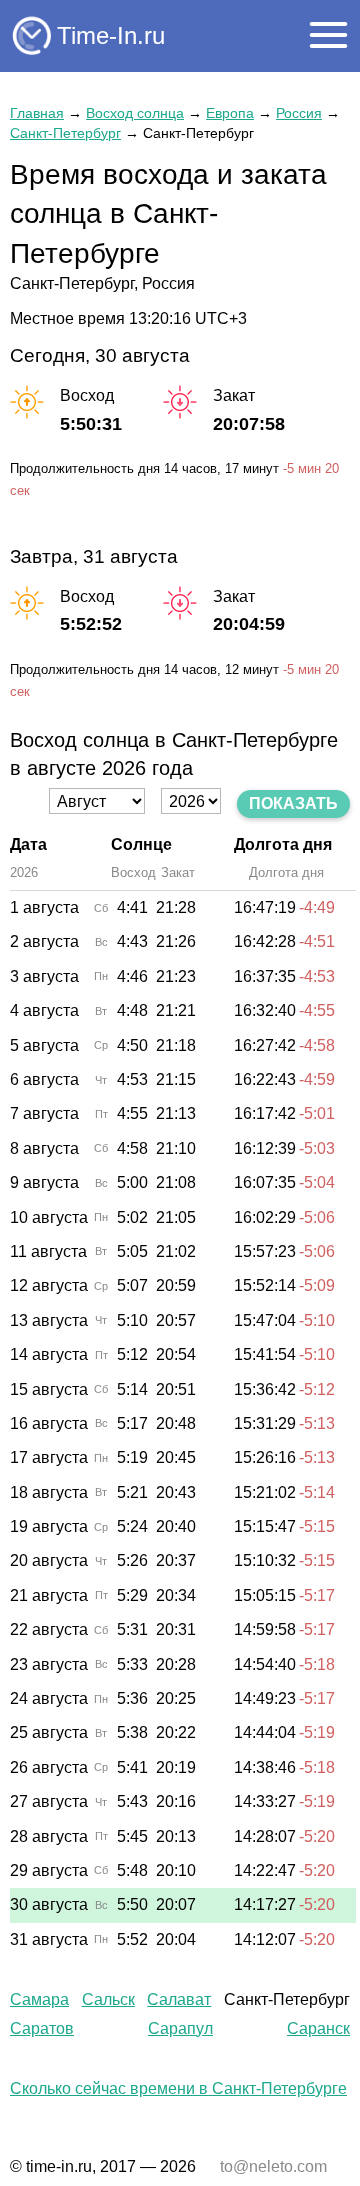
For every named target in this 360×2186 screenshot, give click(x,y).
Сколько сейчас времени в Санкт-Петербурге (178, 2088)
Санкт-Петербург (65, 133)
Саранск (318, 2028)
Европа (230, 113)
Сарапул (180, 2028)
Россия (299, 113)
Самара (39, 1999)
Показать (293, 803)
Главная (37, 113)
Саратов (42, 2028)
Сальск (108, 1999)
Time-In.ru (111, 35)
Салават (179, 1999)
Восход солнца (135, 113)
